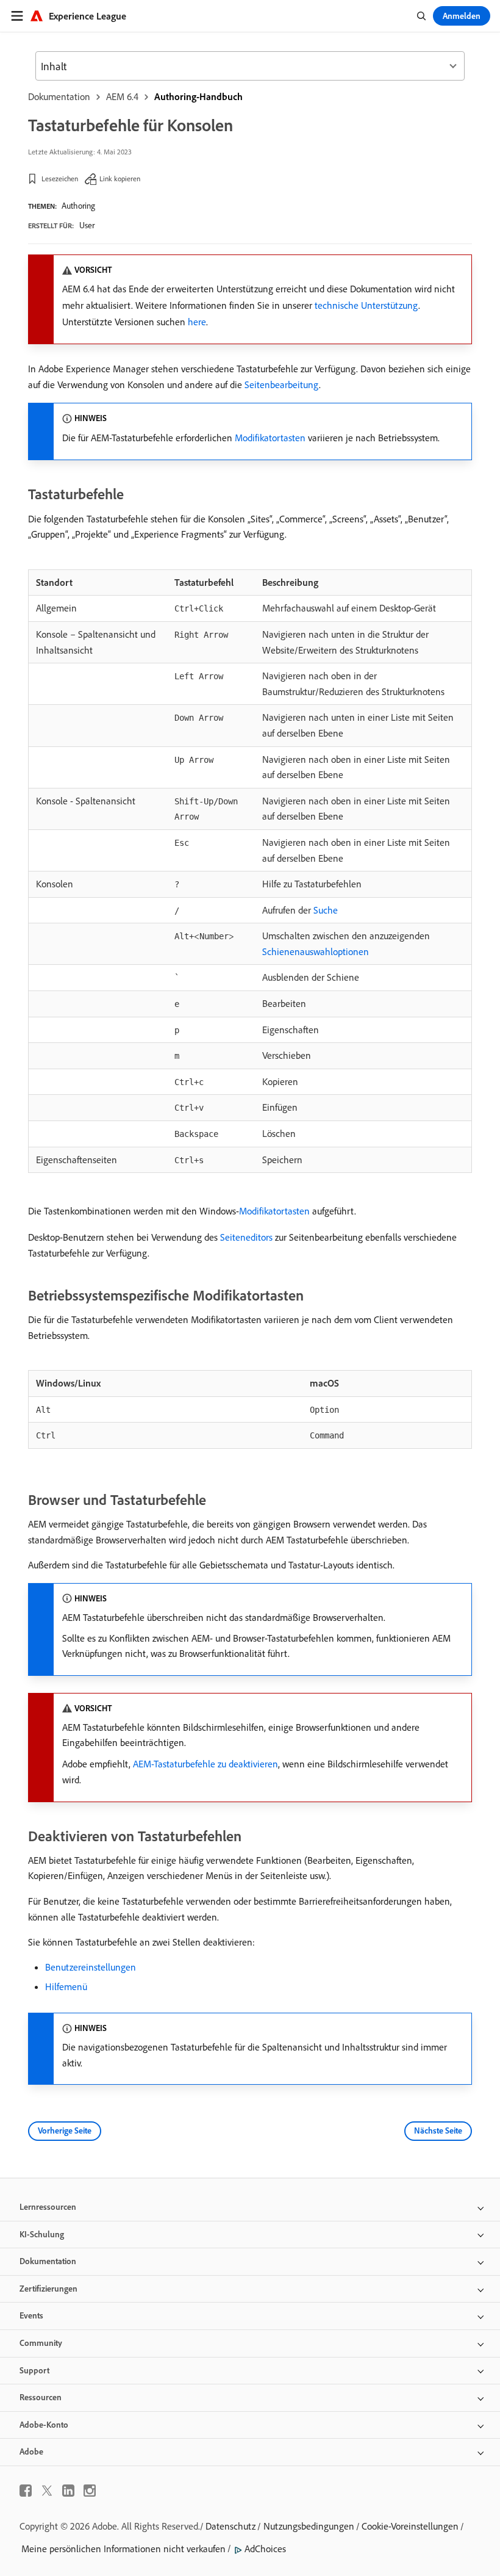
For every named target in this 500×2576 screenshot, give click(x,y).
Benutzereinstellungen (91, 1967)
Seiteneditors (246, 1237)
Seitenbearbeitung (282, 384)
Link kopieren (120, 179)
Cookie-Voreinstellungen (410, 2526)
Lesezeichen (60, 179)
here (197, 322)
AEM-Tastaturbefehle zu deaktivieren (205, 1764)
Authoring (78, 206)
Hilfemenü (66, 1986)
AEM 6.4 (122, 96)
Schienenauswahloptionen (316, 951)
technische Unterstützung (366, 305)
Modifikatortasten (270, 438)
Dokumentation (59, 96)
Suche (326, 910)
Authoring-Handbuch (198, 96)
